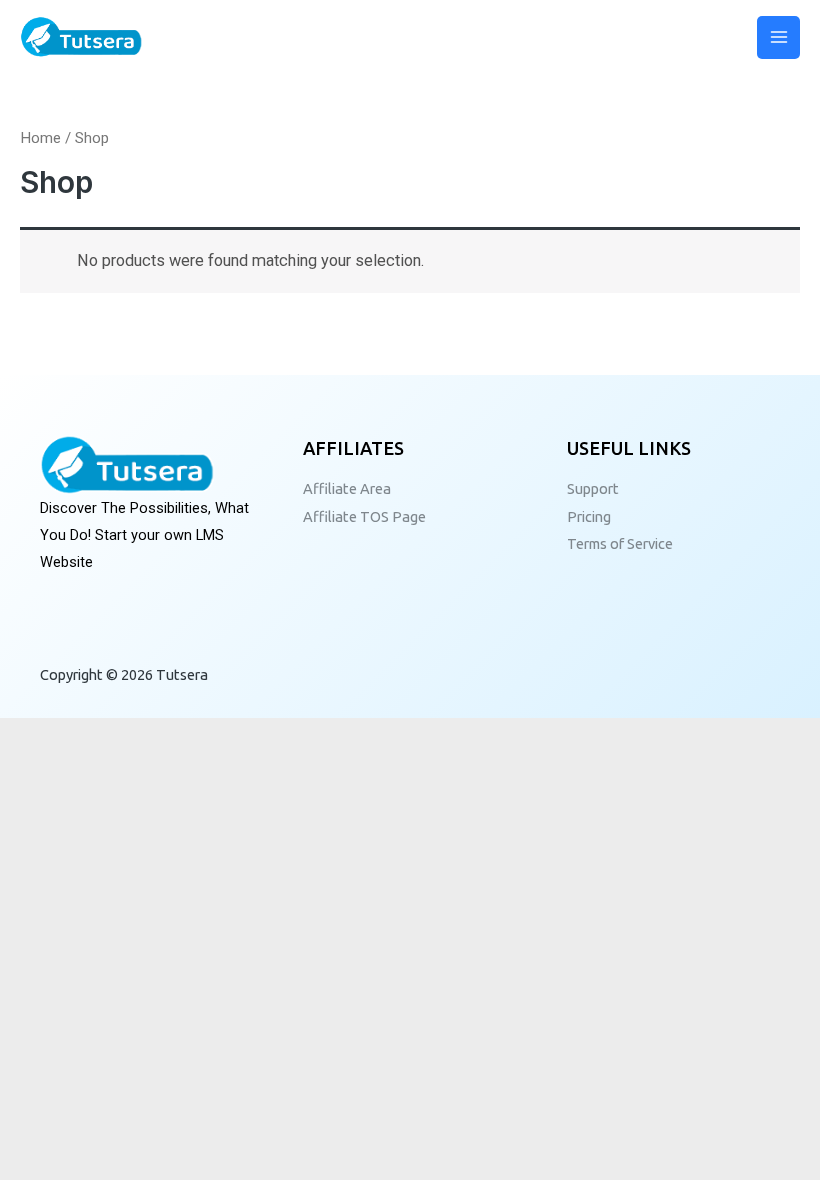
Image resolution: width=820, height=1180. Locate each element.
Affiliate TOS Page (364, 516)
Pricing (589, 516)
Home (40, 138)
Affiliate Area (347, 488)
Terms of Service (620, 543)
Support (593, 488)
